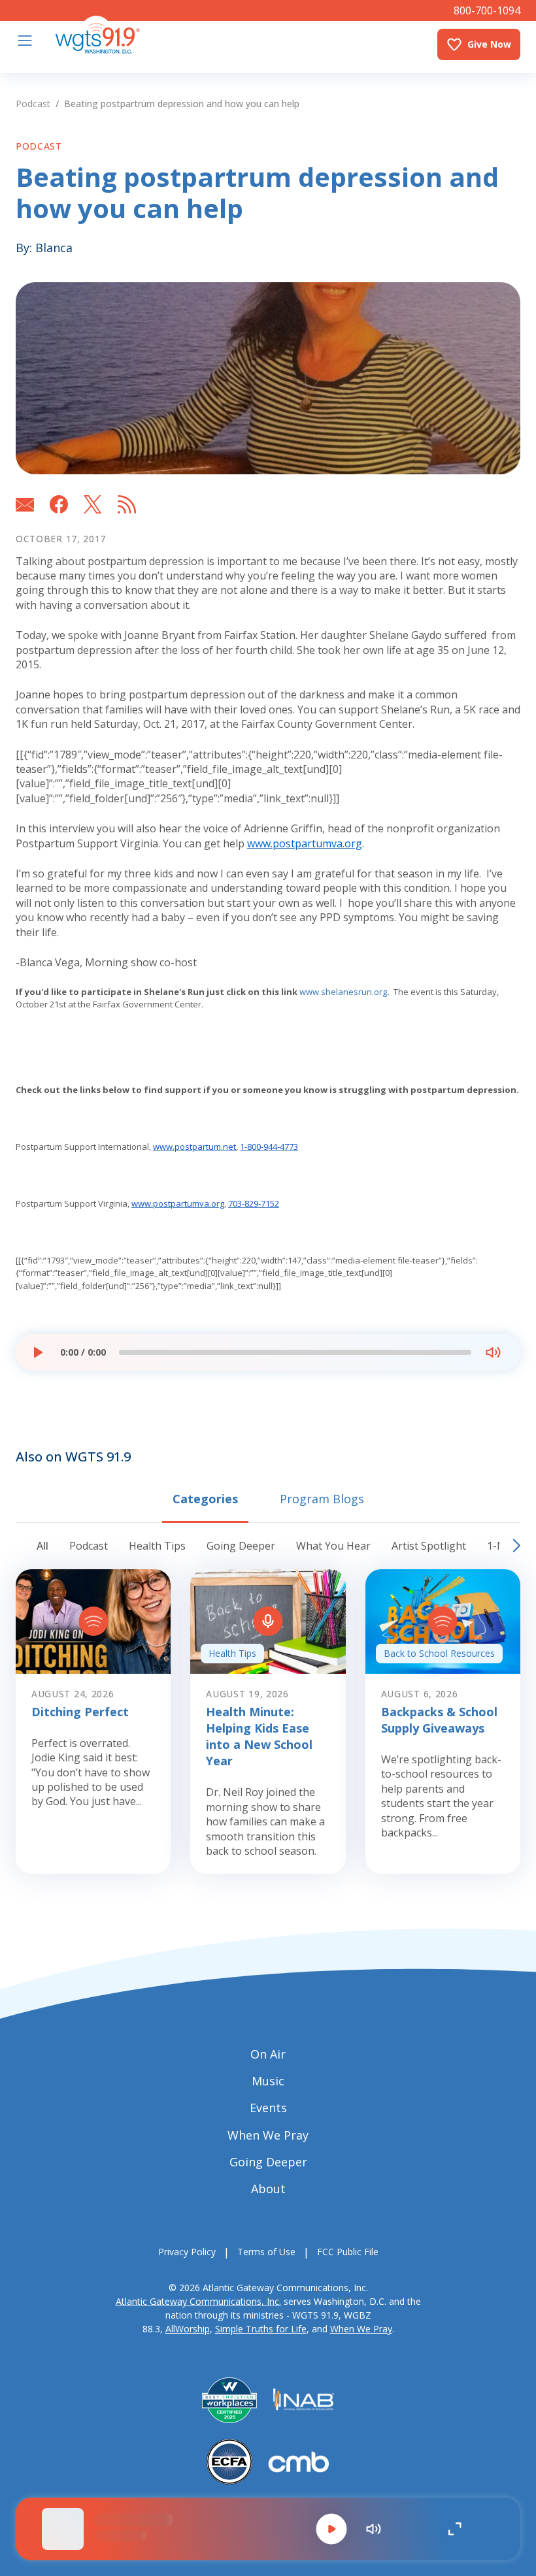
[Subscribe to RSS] (127, 504)
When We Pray (361, 2329)
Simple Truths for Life (261, 2329)
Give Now (489, 44)
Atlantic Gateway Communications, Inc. (198, 2301)
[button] (331, 2529)
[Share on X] (93, 504)
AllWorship (188, 2329)
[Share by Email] (25, 504)
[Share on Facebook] (59, 504)
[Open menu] (25, 41)
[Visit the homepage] (97, 35)
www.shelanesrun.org (342, 992)
